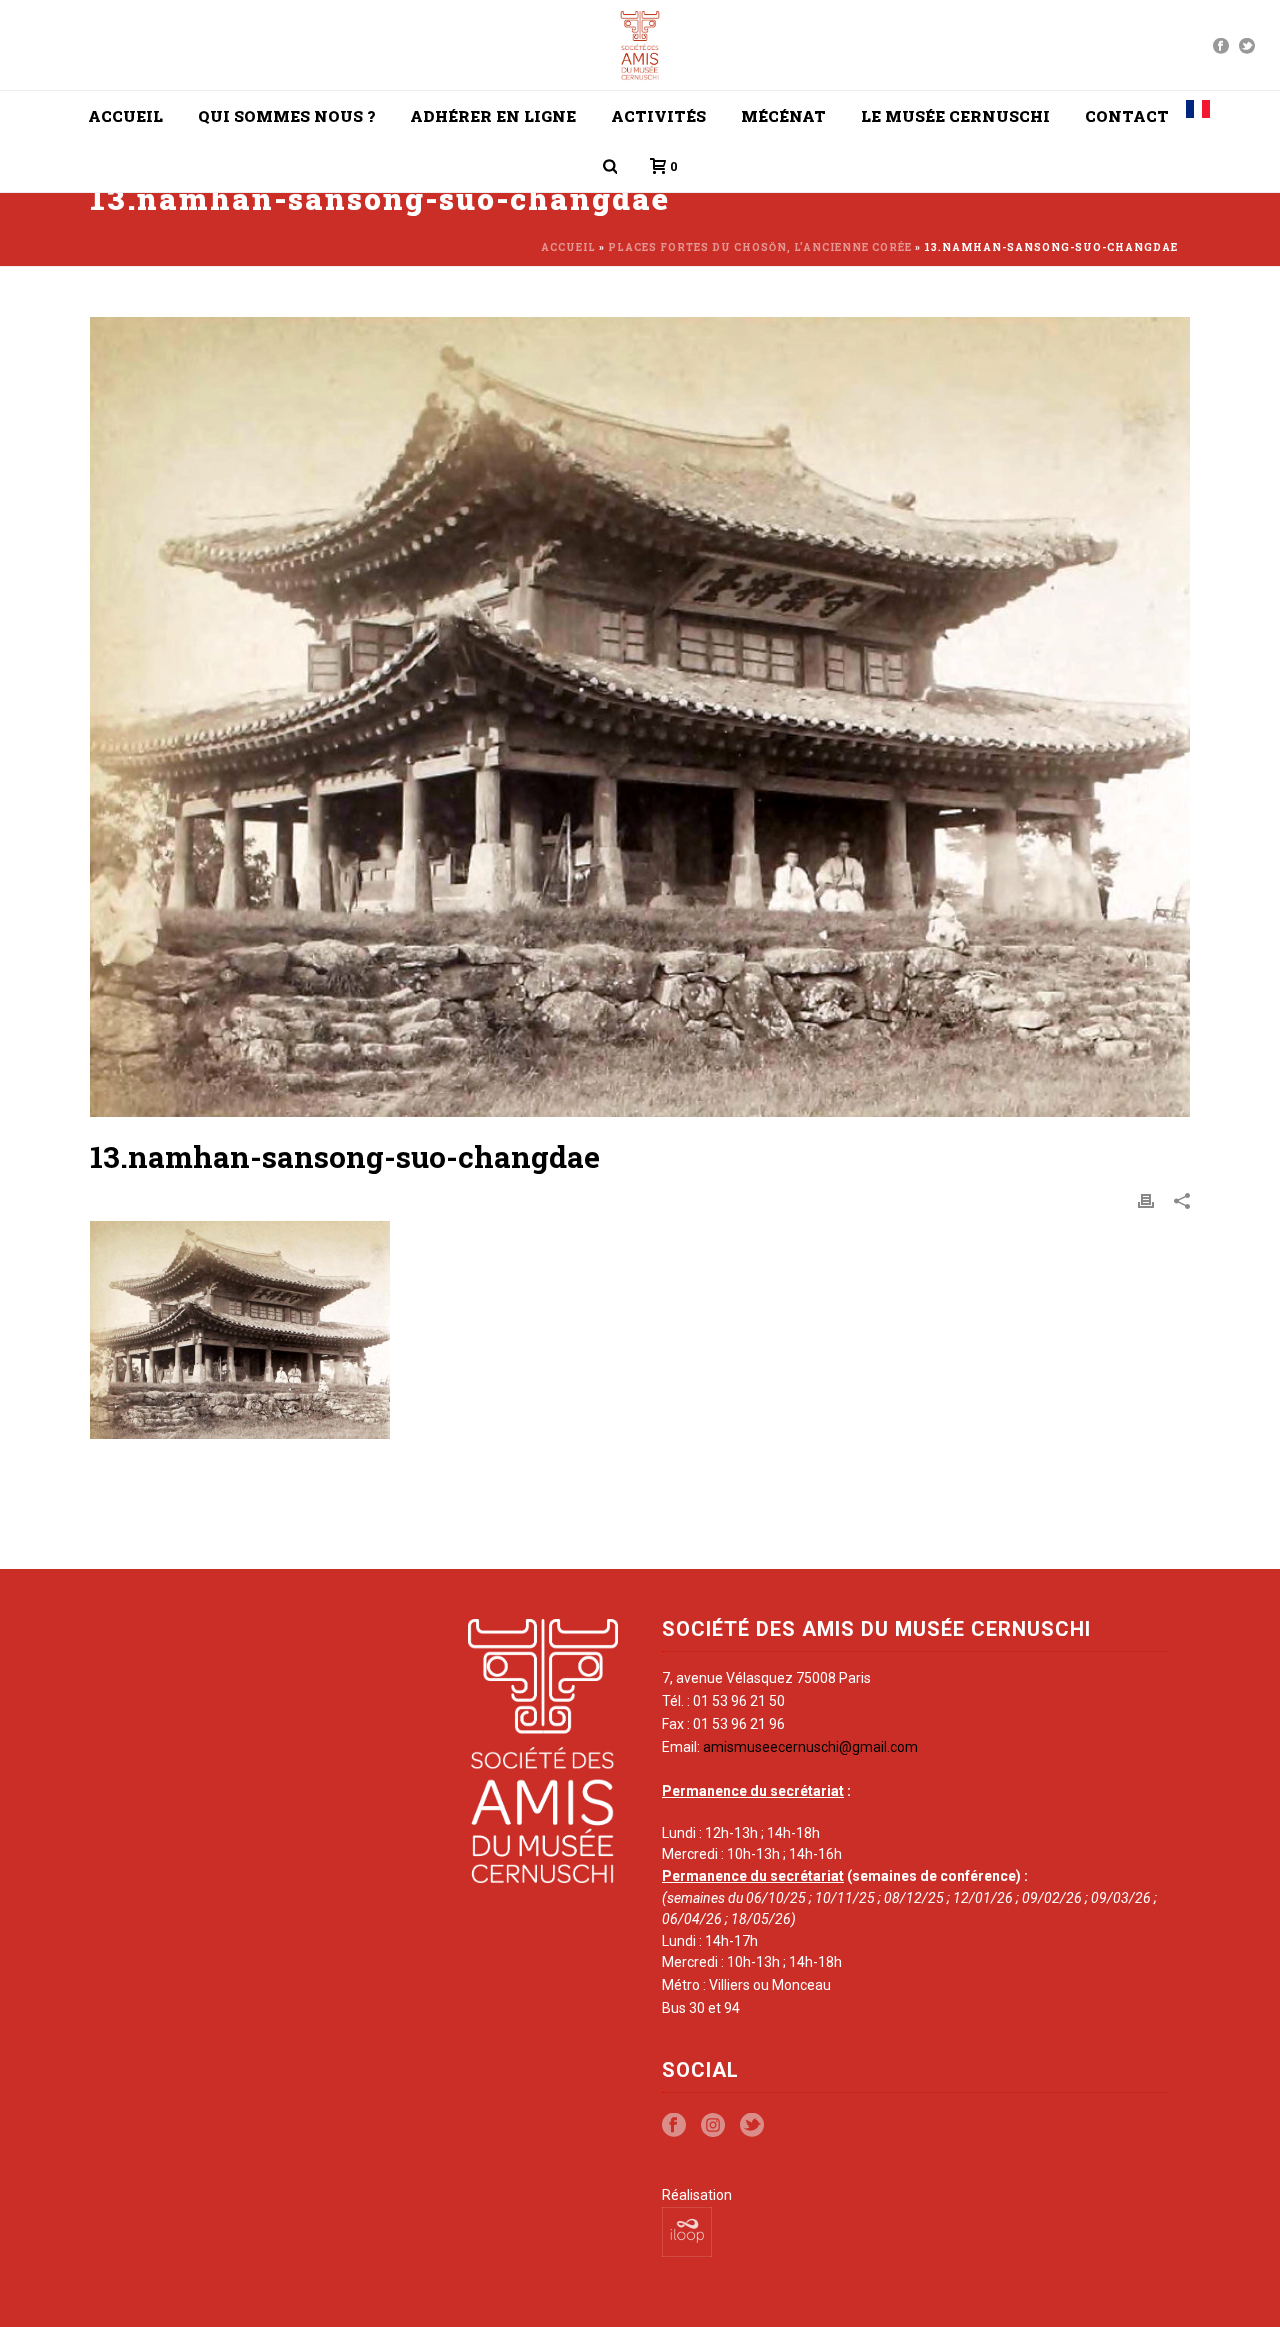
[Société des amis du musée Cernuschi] (640, 45)
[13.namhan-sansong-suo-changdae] (640, 717)
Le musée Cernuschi (955, 116)
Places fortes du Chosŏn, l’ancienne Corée (760, 247)
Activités (658, 116)
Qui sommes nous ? (286, 116)
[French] (1198, 116)
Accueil (125, 116)
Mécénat (783, 116)
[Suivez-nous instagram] (713, 2126)
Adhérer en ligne (493, 116)
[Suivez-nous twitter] (752, 2126)
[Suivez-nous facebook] (674, 2126)
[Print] (1146, 1201)
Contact (1127, 116)
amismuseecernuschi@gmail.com (810, 1747)
